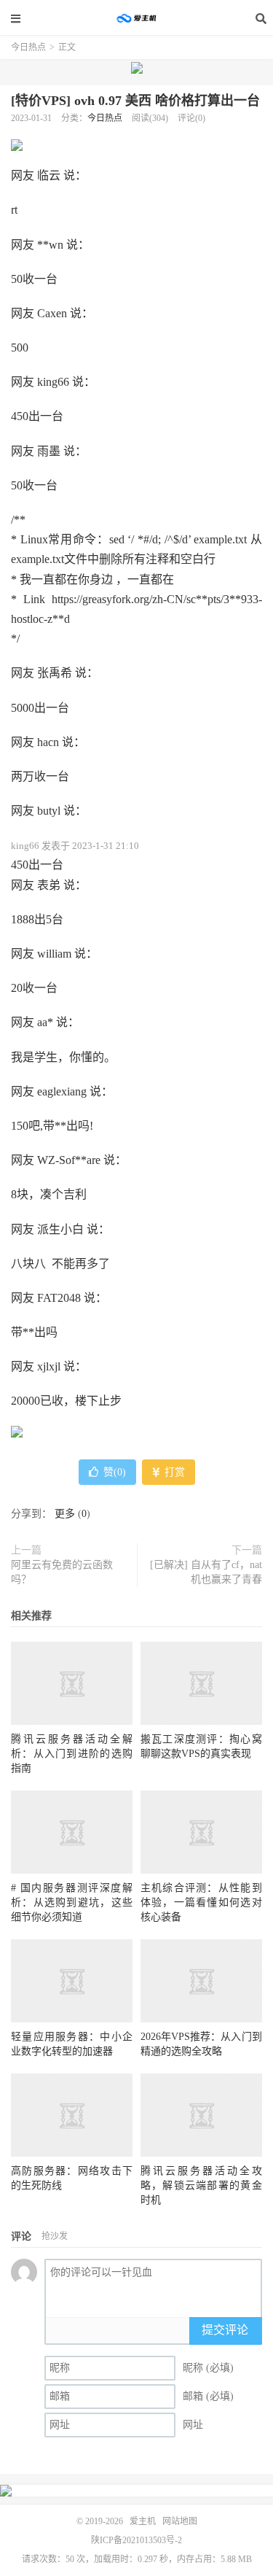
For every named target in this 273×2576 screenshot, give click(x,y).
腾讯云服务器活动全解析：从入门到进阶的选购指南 (72, 1754)
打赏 (173, 1472)
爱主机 (137, 18)
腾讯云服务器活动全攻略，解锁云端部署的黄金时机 (201, 2185)
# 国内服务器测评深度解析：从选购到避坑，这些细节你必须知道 (72, 1902)
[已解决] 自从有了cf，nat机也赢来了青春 (206, 1572)
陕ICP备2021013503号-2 (136, 2540)
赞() (115, 1472)
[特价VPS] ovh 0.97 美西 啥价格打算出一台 (135, 101)
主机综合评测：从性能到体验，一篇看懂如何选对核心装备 (201, 1902)
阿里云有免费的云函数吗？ (62, 1572)
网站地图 (180, 2521)
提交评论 (225, 2330)
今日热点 (28, 47)
